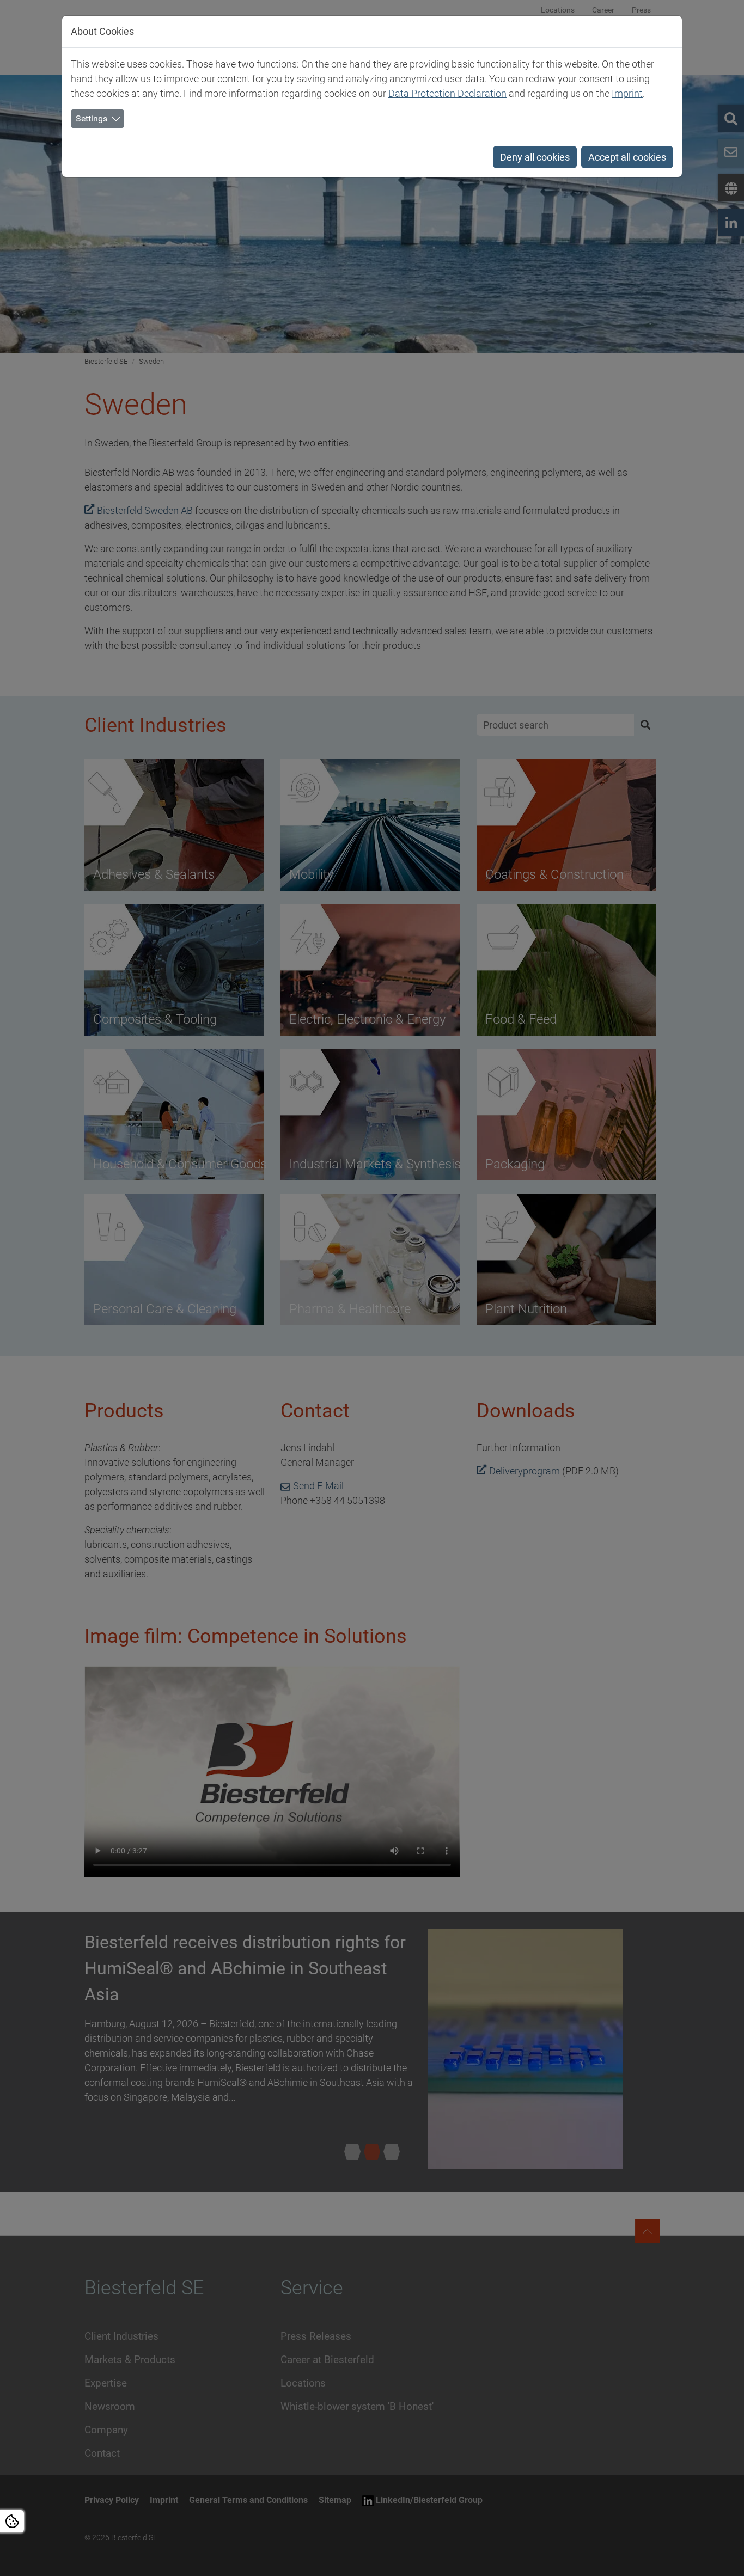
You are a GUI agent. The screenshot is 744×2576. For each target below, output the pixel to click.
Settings (92, 118)
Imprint (627, 93)
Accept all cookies (627, 157)
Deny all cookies (535, 157)
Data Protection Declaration (447, 93)
